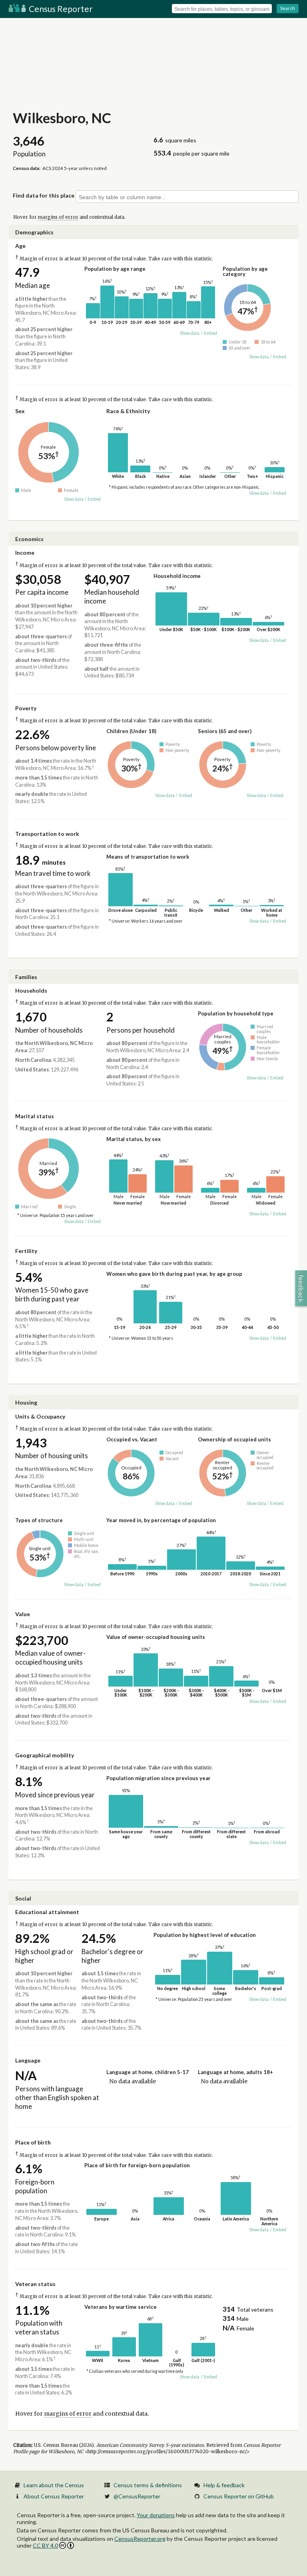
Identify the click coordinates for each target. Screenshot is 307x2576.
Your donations (156, 2515)
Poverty (26, 708)
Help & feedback (224, 2485)
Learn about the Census (54, 2485)
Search (288, 8)
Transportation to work (47, 834)
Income (25, 553)
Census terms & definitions (148, 2485)
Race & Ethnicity (128, 411)
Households (31, 990)
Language (28, 2060)
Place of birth (33, 2142)
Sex (20, 411)
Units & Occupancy (40, 1416)
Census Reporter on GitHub (239, 2496)
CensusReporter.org (140, 2539)
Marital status (35, 1116)
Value (23, 1614)
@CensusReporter (137, 2496)
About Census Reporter (54, 2496)
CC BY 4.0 (45, 2545)
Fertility (26, 1251)
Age (20, 246)
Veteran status (35, 2284)
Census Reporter (60, 9)
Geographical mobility (45, 1755)
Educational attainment (47, 1912)
